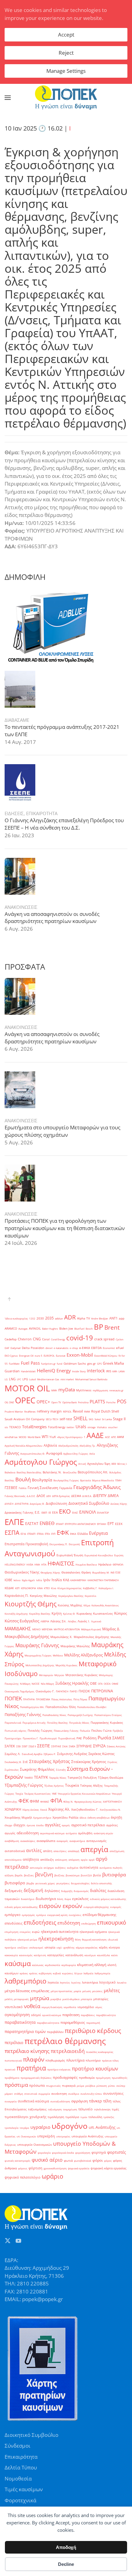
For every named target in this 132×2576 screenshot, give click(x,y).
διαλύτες (98, 1890)
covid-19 (80, 1338)
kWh (115, 1371)
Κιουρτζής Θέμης (31, 1604)
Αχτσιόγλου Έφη (99, 1464)
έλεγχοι (19, 1825)
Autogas (23, 1329)
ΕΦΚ (63, 1532)
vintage (92, 1427)
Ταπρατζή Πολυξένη (82, 1778)
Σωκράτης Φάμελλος (37, 1769)
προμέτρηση (103, 2078)
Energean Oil (26, 1356)
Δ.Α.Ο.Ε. (31, 1496)
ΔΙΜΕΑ (113, 1496)
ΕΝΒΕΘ (47, 1523)
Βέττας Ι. (122, 1464)
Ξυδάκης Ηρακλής (72, 1683)
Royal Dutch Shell (105, 1411)
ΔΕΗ (49, 1496)
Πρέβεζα (118, 1731)
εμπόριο (41, 1915)
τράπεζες (109, 2117)
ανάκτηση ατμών (103, 1833)
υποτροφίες (63, 2136)
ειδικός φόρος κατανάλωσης (21, 1907)
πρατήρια (31, 2068)
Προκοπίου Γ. (31, 1738)
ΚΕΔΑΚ (9, 1588)
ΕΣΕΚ (119, 1524)
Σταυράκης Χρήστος (50, 1761)
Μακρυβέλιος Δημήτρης (27, 1636)
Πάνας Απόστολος (62, 1699)
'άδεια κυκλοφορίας (16, 1318)
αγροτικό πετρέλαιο (88, 1825)
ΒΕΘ (114, 1464)
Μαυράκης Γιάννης (37, 1645)
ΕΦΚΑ (73, 1534)
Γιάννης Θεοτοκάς (15, 1496)
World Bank (34, 1437)
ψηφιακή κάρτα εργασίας (109, 2168)
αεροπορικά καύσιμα (52, 1833)
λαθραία (88, 1973)
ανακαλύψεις (28, 1841)
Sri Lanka (107, 1419)
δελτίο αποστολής (101, 1883)
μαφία (77, 1991)
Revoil (78, 1411)
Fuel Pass (30, 1363)
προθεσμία (87, 2078)
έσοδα (40, 1825)
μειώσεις (97, 1991)
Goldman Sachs (75, 1364)
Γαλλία (23, 1488)
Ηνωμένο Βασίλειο (86, 1564)
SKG (91, 1419)
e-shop (74, 1348)
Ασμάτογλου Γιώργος (41, 1462)
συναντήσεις (113, 2093)
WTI (45, 1437)
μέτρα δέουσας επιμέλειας (27, 1991)
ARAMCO (11, 1329)
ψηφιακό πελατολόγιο (23, 2177)
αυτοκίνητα (89, 1867)
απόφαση (74, 1860)
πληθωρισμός (55, 2060)
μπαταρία (86, 1999)
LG (6, 1379)
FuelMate (14, 1364)
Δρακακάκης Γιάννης (19, 1513)
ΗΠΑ (44, 1564)
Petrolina (83, 1402)
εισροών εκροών (61, 1906)
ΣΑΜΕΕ (118, 1738)
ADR (70, 1317)
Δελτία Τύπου (21, 2467)
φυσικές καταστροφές (17, 2161)
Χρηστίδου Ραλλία (65, 1818)
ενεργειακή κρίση (57, 1915)
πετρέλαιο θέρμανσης (65, 2041)
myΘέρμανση (100, 1390)
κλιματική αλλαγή (92, 1965)
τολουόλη (95, 2117)
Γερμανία (66, 1488)
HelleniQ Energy (54, 1370)
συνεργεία (11, 2101)
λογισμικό (107, 1982)
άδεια (83, 1818)
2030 (40, 1318)
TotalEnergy (57, 1427)
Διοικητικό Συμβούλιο (89, 1503)
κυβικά (57, 1973)
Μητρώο (59, 1675)
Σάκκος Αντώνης (116, 1746)
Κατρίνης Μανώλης (43, 1596)
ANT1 (113, 1318)
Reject (66, 53)
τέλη (107, 2101)
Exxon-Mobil (80, 1355)
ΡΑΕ (79, 1738)
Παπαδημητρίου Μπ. (32, 1707)
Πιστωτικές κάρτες (16, 1731)
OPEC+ (43, 1402)
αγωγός (10, 1833)
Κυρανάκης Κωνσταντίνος (95, 1614)
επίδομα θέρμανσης (99, 1915)
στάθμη (19, 2094)
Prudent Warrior (14, 1411)
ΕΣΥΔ (23, 1534)
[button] (8, 98)
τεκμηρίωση (70, 2109)
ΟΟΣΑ (107, 1684)
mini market (67, 1379)
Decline (66, 2564)
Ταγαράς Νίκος (58, 1778)
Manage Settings (66, 71)
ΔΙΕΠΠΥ (100, 1495)
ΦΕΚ (23, 1801)
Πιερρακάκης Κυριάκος (107, 1723)
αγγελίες (53, 1825)
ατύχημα (49, 1868)
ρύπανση (102, 2086)
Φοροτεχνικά (20, 2500)
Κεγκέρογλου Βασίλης (71, 1596)
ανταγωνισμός (96, 1841)
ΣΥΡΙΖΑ (99, 1746)
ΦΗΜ (34, 1801)
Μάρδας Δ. (111, 1629)
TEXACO (15, 1427)
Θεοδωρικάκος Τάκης (22, 1572)
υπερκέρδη (46, 2136)
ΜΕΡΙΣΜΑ (47, 1629)
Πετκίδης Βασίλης (57, 1723)
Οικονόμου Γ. (45, 1691)
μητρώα (40, 1998)
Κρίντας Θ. (69, 1614)
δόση (60, 1899)
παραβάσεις (88, 2015)
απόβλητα (31, 1859)
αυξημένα (73, 1868)
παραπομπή (93, 2023)
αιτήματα (71, 1833)
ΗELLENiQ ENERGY (15, 1564)
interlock (96, 1371)
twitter (70, 1427)
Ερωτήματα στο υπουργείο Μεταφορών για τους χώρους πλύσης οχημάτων (62, 1131)
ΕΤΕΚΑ (40, 1534)
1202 (32, 1318)
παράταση (71, 2015)
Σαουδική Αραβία (32, 1754)
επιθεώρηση (89, 1923)
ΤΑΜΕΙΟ (29, 1778)
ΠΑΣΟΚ (84, 1691)
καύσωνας (38, 1965)
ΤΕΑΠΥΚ (41, 1777)
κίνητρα (114, 1947)
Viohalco (102, 1427)
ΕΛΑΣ (75, 1513)
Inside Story (79, 1371)
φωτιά (68, 2161)
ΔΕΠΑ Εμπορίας (61, 1496)
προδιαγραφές (65, 2077)
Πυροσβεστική (67, 1738)
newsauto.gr (116, 1390)
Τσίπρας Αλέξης (91, 1786)
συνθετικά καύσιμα (33, 2101)
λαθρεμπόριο (25, 1981)
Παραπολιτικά (13, 1723)
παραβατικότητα (20, 2022)
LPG (25, 1379)
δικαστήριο (28, 1899)
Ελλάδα (83, 1534)
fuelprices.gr (48, 1364)
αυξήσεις (60, 1868)
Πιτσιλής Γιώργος (40, 1731)
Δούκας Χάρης (119, 1504)
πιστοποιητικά (13, 2060)
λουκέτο (122, 1982)
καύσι (115, 1955)
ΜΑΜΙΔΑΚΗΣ (18, 1628)
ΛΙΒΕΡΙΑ (45, 1621)
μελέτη (9, 1999)
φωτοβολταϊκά (83, 2161)
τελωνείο (85, 2109)
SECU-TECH (52, 1419)
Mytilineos (84, 1390)
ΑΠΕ (113, 1437)
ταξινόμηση (55, 2109)
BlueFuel (79, 1329)
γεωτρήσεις (63, 1883)
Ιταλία (57, 1580)
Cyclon (120, 1339)
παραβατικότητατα (48, 2023)
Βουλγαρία (42, 1480)
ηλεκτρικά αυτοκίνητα (60, 1931)
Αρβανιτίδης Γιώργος (76, 1454)
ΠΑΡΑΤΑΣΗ (62, 1691)
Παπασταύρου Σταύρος (108, 1715)
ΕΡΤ (111, 1524)
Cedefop (11, 1339)
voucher (113, 1427)
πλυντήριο (93, 2060)
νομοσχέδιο (86, 2007)
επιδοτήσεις (40, 1922)
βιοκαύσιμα (73, 1875)
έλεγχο (8, 1825)
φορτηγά (99, 2152)
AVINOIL (35, 1329)
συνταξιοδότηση (60, 2101)
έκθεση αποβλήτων (99, 1818)
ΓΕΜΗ (118, 1480)
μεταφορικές (21, 1999)
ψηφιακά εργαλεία (79, 2168)
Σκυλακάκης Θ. (13, 1762)
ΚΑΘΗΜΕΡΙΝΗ (78, 1580)
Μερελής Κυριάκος (66, 1665)
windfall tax (11, 1437)
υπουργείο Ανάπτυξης (87, 2136)
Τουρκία (72, 1785)
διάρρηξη (67, 1891)
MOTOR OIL (27, 1388)
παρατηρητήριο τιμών (25, 2031)
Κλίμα (87, 1605)
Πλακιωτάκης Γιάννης (66, 1731)
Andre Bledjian (100, 1318)
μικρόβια (56, 1999)
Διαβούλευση (56, 1503)
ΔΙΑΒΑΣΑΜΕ (17, 720)
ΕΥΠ (53, 1534)
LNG (12, 1379)
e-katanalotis (61, 1348)
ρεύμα (80, 2086)
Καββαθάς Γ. (90, 1588)
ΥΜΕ (54, 1794)
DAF (7, 1348)
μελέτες (112, 1990)
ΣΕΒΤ (25, 1746)
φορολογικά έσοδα (63, 2153)
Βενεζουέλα (70, 1472)
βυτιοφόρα (114, 1875)
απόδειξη (47, 1860)
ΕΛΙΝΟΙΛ (87, 1512)
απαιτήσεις (60, 1851)
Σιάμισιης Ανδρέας (72, 1754)
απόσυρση (61, 1860)
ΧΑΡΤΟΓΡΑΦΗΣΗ (112, 1802)
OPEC (25, 1400)
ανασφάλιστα (46, 1841)
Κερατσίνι (91, 1596)
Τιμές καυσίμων (24, 2489)
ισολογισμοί (36, 1947)
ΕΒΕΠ (44, 1513)
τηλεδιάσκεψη (102, 2109)
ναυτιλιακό (14, 2007)
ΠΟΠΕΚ (13, 1698)
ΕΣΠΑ (12, 1532)
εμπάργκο (13, 1915)
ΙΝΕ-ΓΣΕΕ (115, 1572)
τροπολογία (12, 2128)
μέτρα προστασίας (62, 1991)
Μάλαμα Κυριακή (91, 1629)
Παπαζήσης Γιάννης (23, 1714)
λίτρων (78, 1973)
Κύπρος (121, 1613)
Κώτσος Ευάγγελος (22, 1621)
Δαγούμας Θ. (37, 1504)
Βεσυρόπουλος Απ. (93, 1472)
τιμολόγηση (56, 2117)
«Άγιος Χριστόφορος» (70, 1437)
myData (67, 1390)
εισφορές (116, 1907)
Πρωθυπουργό (48, 1738)
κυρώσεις (68, 1973)
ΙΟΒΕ (8, 1580)
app (122, 1318)
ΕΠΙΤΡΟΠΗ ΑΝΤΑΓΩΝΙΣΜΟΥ (80, 1524)
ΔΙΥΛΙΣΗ (9, 1504)
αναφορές (62, 1841)
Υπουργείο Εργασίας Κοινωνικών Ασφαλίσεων (84, 1794)
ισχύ (59, 1947)
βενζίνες (29, 1875)
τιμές (115, 2109)
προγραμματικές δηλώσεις (36, 2078)
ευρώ (36, 1932)
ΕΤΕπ (47, 1534)
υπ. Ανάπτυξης (102, 2127)
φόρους (23, 2168)
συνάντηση (59, 2094)
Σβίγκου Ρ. (50, 1754)
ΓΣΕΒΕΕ (11, 1488)
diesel (49, 1348)
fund (60, 1364)
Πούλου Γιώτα (101, 1731)
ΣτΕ (25, 1762)
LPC (19, 1379)
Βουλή (23, 1479)
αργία (84, 1860)
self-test (66, 1419)
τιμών (84, 2117)
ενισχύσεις (75, 1915)
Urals (81, 1427)
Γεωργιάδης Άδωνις (97, 1487)
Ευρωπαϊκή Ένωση (70, 1555)
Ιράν (47, 1580)
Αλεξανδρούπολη (68, 1446)
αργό (92, 1860)
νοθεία (32, 2006)
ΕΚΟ (65, 1511)
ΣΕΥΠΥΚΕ (56, 1746)
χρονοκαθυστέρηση (55, 2168)
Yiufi (53, 1437)
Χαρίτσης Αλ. (59, 1809)
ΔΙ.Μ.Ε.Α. (87, 1496)
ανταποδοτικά (15, 1851)
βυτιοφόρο (15, 1883)
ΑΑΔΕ (95, 1435)
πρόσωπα (37, 2085)
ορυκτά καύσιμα (52, 2015)
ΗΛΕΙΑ (30, 1564)
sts (6, 1427)
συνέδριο (74, 2094)
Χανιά (44, 1810)
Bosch (89, 1329)
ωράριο (52, 2176)
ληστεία (53, 1982)
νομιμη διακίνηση (52, 2007)
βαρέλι (19, 1875)
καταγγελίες (56, 1955)
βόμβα (30, 1883)
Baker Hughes (50, 1329)
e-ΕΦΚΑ (85, 1348)
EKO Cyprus (11, 1356)
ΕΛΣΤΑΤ (32, 1524)
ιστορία (50, 1947)
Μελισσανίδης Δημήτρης (40, 1665)
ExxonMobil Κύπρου (106, 1356)
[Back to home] (66, 98)
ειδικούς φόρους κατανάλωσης (108, 1899)
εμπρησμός (28, 1915)
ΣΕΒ (18, 1746)
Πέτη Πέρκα (80, 1699)
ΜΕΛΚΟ (36, 1629)
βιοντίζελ (86, 1875)
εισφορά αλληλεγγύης (96, 1907)
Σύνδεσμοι (17, 2446)
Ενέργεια (98, 1533)
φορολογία (44, 2153)
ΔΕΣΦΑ (76, 1496)
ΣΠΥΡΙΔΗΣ (84, 1746)
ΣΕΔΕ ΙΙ (32, 1746)
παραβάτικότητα (106, 2015)
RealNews (30, 1411)
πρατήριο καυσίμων (95, 2069)
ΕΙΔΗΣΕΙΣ (14, 813)
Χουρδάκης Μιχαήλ (18, 1818)
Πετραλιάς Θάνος (79, 1723)
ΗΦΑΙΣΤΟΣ (61, 1563)
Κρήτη (57, 1613)
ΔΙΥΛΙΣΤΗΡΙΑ (22, 1504)
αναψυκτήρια (77, 1841)
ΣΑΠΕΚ (10, 1746)
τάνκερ (95, 2101)
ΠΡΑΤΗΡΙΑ (29, 1699)
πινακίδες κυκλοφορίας (100, 2052)
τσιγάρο (24, 2128)
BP (99, 1327)
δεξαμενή (33, 1890)
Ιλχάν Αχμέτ (28, 1580)
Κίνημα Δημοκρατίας (70, 1588)
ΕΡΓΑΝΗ (102, 1524)
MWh (54, 1390)
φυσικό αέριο (47, 2160)
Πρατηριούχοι (13, 1738)
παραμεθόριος (73, 2022)
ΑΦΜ (120, 1437)
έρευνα (31, 1825)
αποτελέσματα (13, 1860)
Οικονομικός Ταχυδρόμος (19, 1691)
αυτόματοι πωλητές (111, 1868)
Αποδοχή (66, 2547)
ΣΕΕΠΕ (44, 1746)
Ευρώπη (119, 1555)
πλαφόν (34, 2059)
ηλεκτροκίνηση (56, 1939)
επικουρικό (112, 1922)
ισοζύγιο (22, 1947)
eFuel (120, 1348)
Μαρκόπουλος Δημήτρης (91, 1637)
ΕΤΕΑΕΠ (31, 1534)
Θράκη (86, 1572)
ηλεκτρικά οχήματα (93, 1932)
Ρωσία (104, 1738)
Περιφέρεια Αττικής (34, 1723)
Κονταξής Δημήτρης (16, 1614)
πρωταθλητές (120, 2078)
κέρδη (103, 1947)
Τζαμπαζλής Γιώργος (24, 1785)
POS (122, 1401)
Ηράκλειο (105, 1564)
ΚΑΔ (66, 1580)
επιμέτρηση (12, 1932)
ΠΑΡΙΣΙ (74, 1691)
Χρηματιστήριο (42, 1818)
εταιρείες (25, 1932)
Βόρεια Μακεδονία (103, 1480)
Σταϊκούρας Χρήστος (89, 1762)
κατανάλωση (74, 1955)
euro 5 (39, 1356)
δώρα (68, 1899)
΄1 (85, 1437)
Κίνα (54, 1588)
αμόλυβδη (85, 1833)
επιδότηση (69, 1923)
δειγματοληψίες (80, 1883)
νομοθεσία (70, 2007)
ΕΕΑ (55, 1513)
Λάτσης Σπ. (58, 1621)
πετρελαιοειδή (68, 2051)
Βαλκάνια (10, 1472)
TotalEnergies (34, 1427)
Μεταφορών (46, 1675)
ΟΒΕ (93, 1683)
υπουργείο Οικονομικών (35, 2145)
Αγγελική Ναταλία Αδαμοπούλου (23, 1446)
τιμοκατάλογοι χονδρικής (25, 2117)
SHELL (80, 1418)
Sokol (98, 1419)
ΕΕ (50, 1513)
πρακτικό (10, 2069)
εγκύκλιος (80, 1899)
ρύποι (112, 2086)
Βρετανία (85, 1480)
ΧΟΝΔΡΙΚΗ (13, 1809)
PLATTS (97, 1401)
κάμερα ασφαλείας (87, 1947)
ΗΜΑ (37, 1564)
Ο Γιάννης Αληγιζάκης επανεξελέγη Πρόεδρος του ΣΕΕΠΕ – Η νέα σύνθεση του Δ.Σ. (64, 824)
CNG (37, 1339)
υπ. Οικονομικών (26, 2136)
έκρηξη (116, 1817)
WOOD (23, 1437)
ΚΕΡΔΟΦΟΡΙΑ (28, 1588)
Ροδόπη (90, 1738)
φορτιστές (116, 2152)
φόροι (98, 2160)
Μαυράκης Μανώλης (75, 1646)
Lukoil (33, 1379)
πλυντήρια (75, 2060)
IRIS (109, 1371)
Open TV (56, 1402)
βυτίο (97, 1875)
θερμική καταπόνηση (94, 1939)
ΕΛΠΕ (14, 1522)
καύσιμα (18, 1963)
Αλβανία (50, 1445)
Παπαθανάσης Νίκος (54, 1715)
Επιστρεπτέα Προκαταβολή (26, 1544)
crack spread (104, 1339)
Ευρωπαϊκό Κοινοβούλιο (99, 1555)
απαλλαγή (74, 1851)
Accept (66, 35)
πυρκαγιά (69, 2086)
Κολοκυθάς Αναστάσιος (105, 1605)
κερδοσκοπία (52, 1965)
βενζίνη (44, 1874)
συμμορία (44, 2094)
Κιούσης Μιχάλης (70, 1605)
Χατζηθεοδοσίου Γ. (85, 1810)
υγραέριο (40, 2127)
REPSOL (67, 1411)
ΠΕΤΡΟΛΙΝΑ (102, 1691)
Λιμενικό (96, 1621)
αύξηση (9, 1875)
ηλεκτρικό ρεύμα (27, 1939)
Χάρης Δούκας (31, 1810)
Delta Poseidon (33, 1348)
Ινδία (39, 1580)
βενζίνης (59, 1875)
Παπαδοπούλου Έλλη (61, 1707)
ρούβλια (90, 2086)
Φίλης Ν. (68, 1802)
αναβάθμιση (12, 1841)
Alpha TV (83, 1318)
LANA (122, 1371)
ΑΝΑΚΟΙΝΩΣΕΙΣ (21, 907)
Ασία (92, 1454)
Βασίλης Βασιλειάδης (29, 1472)
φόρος (108, 2161)
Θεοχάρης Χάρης (50, 1572)
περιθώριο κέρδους (93, 2031)
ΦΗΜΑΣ (45, 1802)
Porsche (111, 1402)
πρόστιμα (16, 2085)
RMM (87, 1411)
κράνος (24, 1973)
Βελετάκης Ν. (52, 1472)
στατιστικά (31, 2094)
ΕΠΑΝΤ (60, 1524)
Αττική (82, 1464)
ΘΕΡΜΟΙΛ (118, 1564)
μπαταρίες (101, 1999)
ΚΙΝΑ (40, 1588)
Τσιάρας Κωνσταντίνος (37, 1794)
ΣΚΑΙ (65, 1746)
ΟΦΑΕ (115, 1684)
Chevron (25, 1339)
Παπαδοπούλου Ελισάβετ (92, 1707)
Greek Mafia (113, 1363)
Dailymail (16, 1348)
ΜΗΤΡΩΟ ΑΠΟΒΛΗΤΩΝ (67, 1629)
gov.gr (91, 1364)
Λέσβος (72, 1621)
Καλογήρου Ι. (106, 1588)
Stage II (119, 1419)
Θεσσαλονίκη (71, 1572)
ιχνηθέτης (69, 1947)
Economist (109, 1348)
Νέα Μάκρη (47, 1684)
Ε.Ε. (37, 1512)
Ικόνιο (17, 1580)
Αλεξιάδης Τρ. (87, 1446)
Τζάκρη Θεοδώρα (111, 1778)
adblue (59, 1318)
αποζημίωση (117, 1851)
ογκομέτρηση (17, 2015)
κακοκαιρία (11, 1955)
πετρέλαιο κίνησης (27, 2051)
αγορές (66, 1825)
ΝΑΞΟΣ (36, 1684)
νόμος (99, 2007)
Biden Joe (66, 1329)
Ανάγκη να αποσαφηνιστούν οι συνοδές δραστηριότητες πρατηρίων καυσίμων (52, 918)
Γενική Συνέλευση (43, 1488)
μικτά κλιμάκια (71, 1999)
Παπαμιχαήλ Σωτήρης (80, 1715)
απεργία (94, 1849)
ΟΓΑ (100, 1684)
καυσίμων (90, 1955)
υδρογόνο (70, 2126)
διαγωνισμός (81, 1891)
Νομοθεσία (18, 2478)
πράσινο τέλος (110, 2060)
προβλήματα (12, 2078)
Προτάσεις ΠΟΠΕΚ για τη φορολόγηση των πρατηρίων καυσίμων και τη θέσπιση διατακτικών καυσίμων (65, 1228)
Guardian (12, 1371)
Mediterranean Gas (48, 1379)
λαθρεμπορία (102, 1973)
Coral (46, 1339)
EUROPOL (49, 1356)
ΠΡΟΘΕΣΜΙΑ (43, 1699)
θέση (78, 1939)
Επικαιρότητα (21, 2457)
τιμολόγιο (72, 2117)
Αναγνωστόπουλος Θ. (33, 1454)
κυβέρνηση (45, 1973)
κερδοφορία (69, 1965)
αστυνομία (36, 1868)
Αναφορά (54, 1453)
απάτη (48, 1851)
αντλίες (34, 1850)
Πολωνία (85, 1731)
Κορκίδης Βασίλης (40, 1614)
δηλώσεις (52, 1891)
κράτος (33, 1973)
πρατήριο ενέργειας (59, 2069)
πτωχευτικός (53, 2086)
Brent (112, 1327)
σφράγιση (80, 2101)
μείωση (87, 1991)
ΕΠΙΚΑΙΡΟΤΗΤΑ (42, 813)
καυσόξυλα (103, 1955)
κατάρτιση (40, 1955)
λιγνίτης (76, 1982)
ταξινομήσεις (37, 2109)
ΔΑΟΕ (41, 1496)
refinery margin (49, 1411)
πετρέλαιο (14, 2042)
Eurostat (61, 1356)
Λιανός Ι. (84, 1621)
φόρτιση (35, 2168)
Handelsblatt (28, 1371)
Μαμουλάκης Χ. (61, 1637)
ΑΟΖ (107, 1437)
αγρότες (112, 1825)
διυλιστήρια (46, 1899)
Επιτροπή (74, 1544)
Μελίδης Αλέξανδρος (83, 1655)
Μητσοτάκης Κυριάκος (82, 1675)
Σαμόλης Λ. (13, 1754)
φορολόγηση (83, 2153)
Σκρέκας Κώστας (101, 1754)
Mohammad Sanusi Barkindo (91, 1379)
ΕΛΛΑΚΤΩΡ (103, 1513)
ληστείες (65, 1982)
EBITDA (96, 1348)
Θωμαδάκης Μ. (101, 1572)
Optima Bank (70, 1402)
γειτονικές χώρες (45, 1883)
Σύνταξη (61, 1770)
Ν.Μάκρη (25, 1684)
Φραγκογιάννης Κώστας (88, 1802)
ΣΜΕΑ (72, 1746)
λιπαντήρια (90, 1982)
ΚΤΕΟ (47, 1588)
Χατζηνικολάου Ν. (110, 1810)
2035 (49, 1318)
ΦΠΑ (56, 1800)
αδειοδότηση (28, 1833)
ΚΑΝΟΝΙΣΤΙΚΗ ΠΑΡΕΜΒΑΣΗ (103, 1580)
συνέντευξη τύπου (91, 2094)
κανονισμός (26, 1955)
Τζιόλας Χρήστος (54, 1786)
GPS (99, 1364)
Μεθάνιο (58, 1655)
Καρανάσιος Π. (17, 1596)
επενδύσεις (14, 1923)
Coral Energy (58, 1339)
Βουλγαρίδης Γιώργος (66, 1480)
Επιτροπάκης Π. (58, 1544)
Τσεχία (19, 1794)
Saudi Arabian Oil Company (25, 1419)
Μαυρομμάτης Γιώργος (38, 1655)
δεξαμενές (14, 1891)
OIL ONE (9, 1402)
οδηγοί (36, 2015)
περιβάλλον (55, 2032)
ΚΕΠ (17, 1588)
